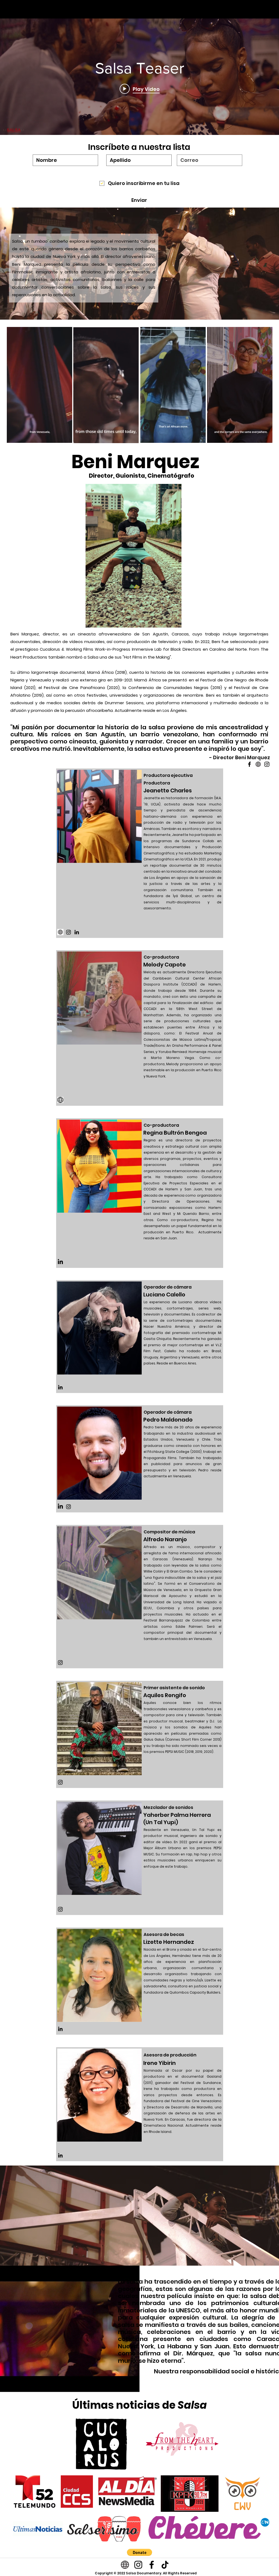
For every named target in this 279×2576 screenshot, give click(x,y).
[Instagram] (69, 932)
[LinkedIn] (77, 932)
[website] (60, 932)
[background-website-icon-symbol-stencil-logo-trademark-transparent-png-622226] (60, 1100)
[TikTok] (165, 2565)
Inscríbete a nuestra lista (139, 147)
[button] (65, 437)
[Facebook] (152, 2565)
